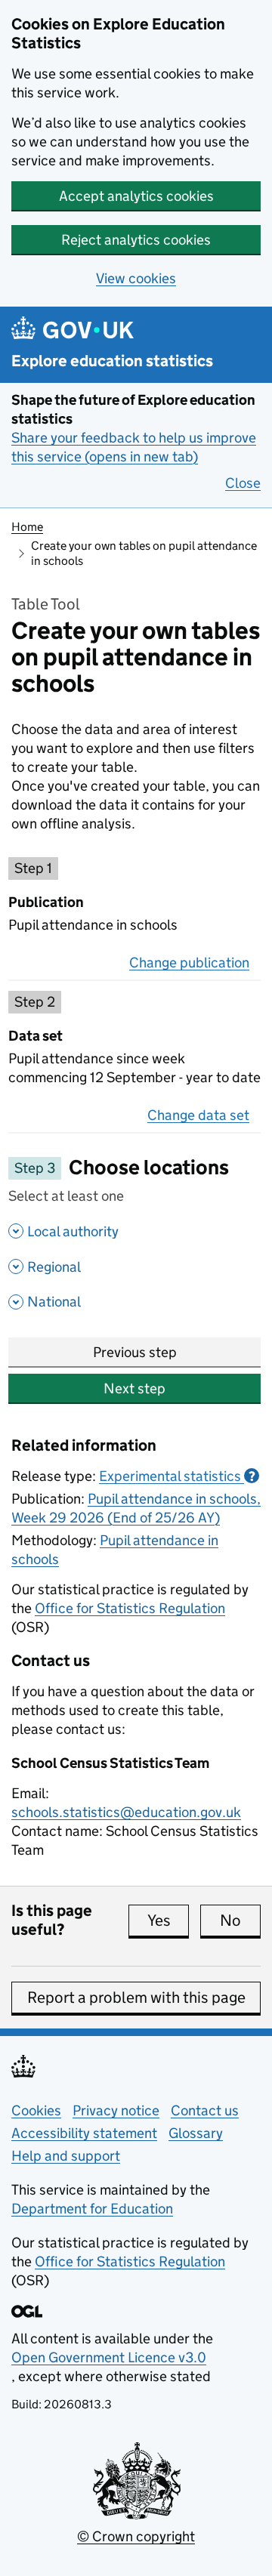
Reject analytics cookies (136, 240)
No (240, 1920)
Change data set (198, 1115)
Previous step (135, 1352)
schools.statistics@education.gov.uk (126, 1812)
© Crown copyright (136, 2536)
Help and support (66, 2156)
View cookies (136, 278)
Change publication (189, 963)
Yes (168, 1920)
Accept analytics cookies (136, 196)
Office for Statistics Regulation (130, 1608)
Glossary (196, 2133)
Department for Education (92, 2209)
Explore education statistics (112, 361)
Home (27, 527)
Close (243, 483)
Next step (134, 1388)
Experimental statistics (177, 1476)
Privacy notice (116, 2110)
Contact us (205, 2110)
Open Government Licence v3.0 (109, 2357)
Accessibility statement (84, 2133)
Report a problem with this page (136, 1998)
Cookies (36, 2110)
